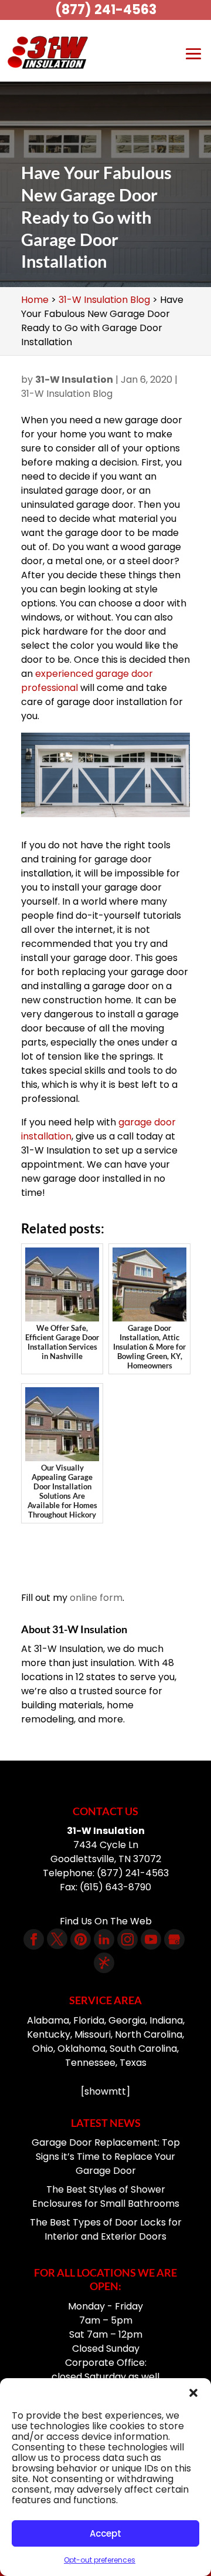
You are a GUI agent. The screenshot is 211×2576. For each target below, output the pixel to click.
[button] (193, 2393)
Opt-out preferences (100, 2560)
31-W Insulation (74, 380)
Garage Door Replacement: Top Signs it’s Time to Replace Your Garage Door (106, 2157)
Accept (105, 2533)
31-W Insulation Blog (67, 394)
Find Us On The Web (106, 1921)
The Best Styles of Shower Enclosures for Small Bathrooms (106, 2196)
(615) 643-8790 (115, 1887)
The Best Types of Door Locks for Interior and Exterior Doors (106, 2229)
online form (96, 1598)
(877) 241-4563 (106, 10)
